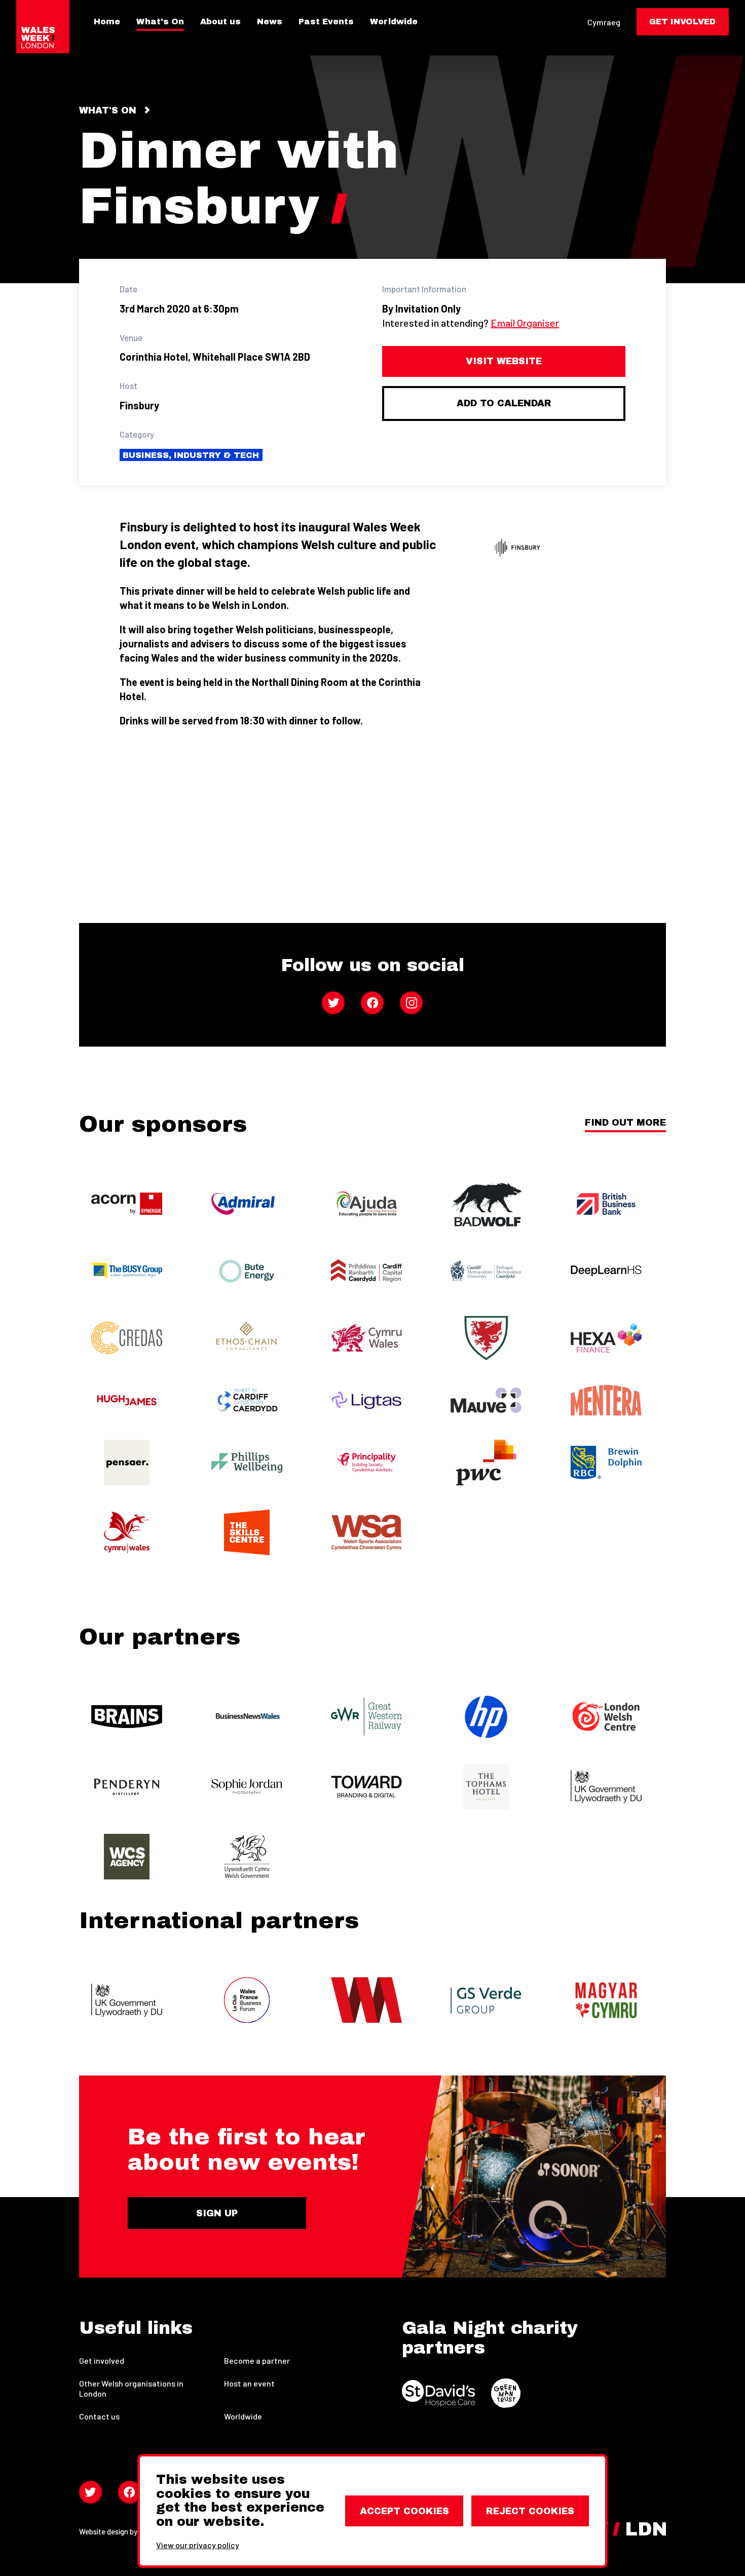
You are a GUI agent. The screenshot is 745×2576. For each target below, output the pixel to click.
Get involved (102, 2360)
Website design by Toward (121, 2531)
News (270, 22)
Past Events (326, 22)
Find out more (625, 1123)
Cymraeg (604, 22)
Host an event (249, 2383)
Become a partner (257, 2360)
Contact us (99, 2416)
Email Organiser (525, 323)
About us (220, 22)
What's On (160, 22)
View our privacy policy (198, 2545)
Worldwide (394, 22)
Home (107, 22)
